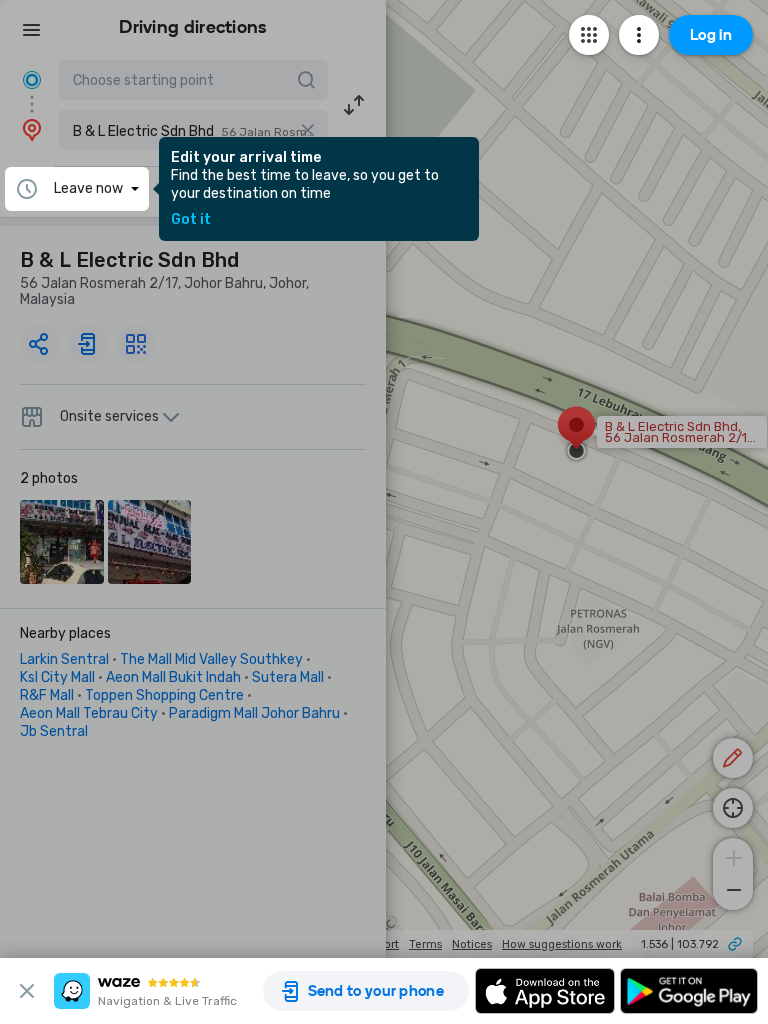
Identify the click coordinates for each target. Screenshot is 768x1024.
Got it (191, 220)
